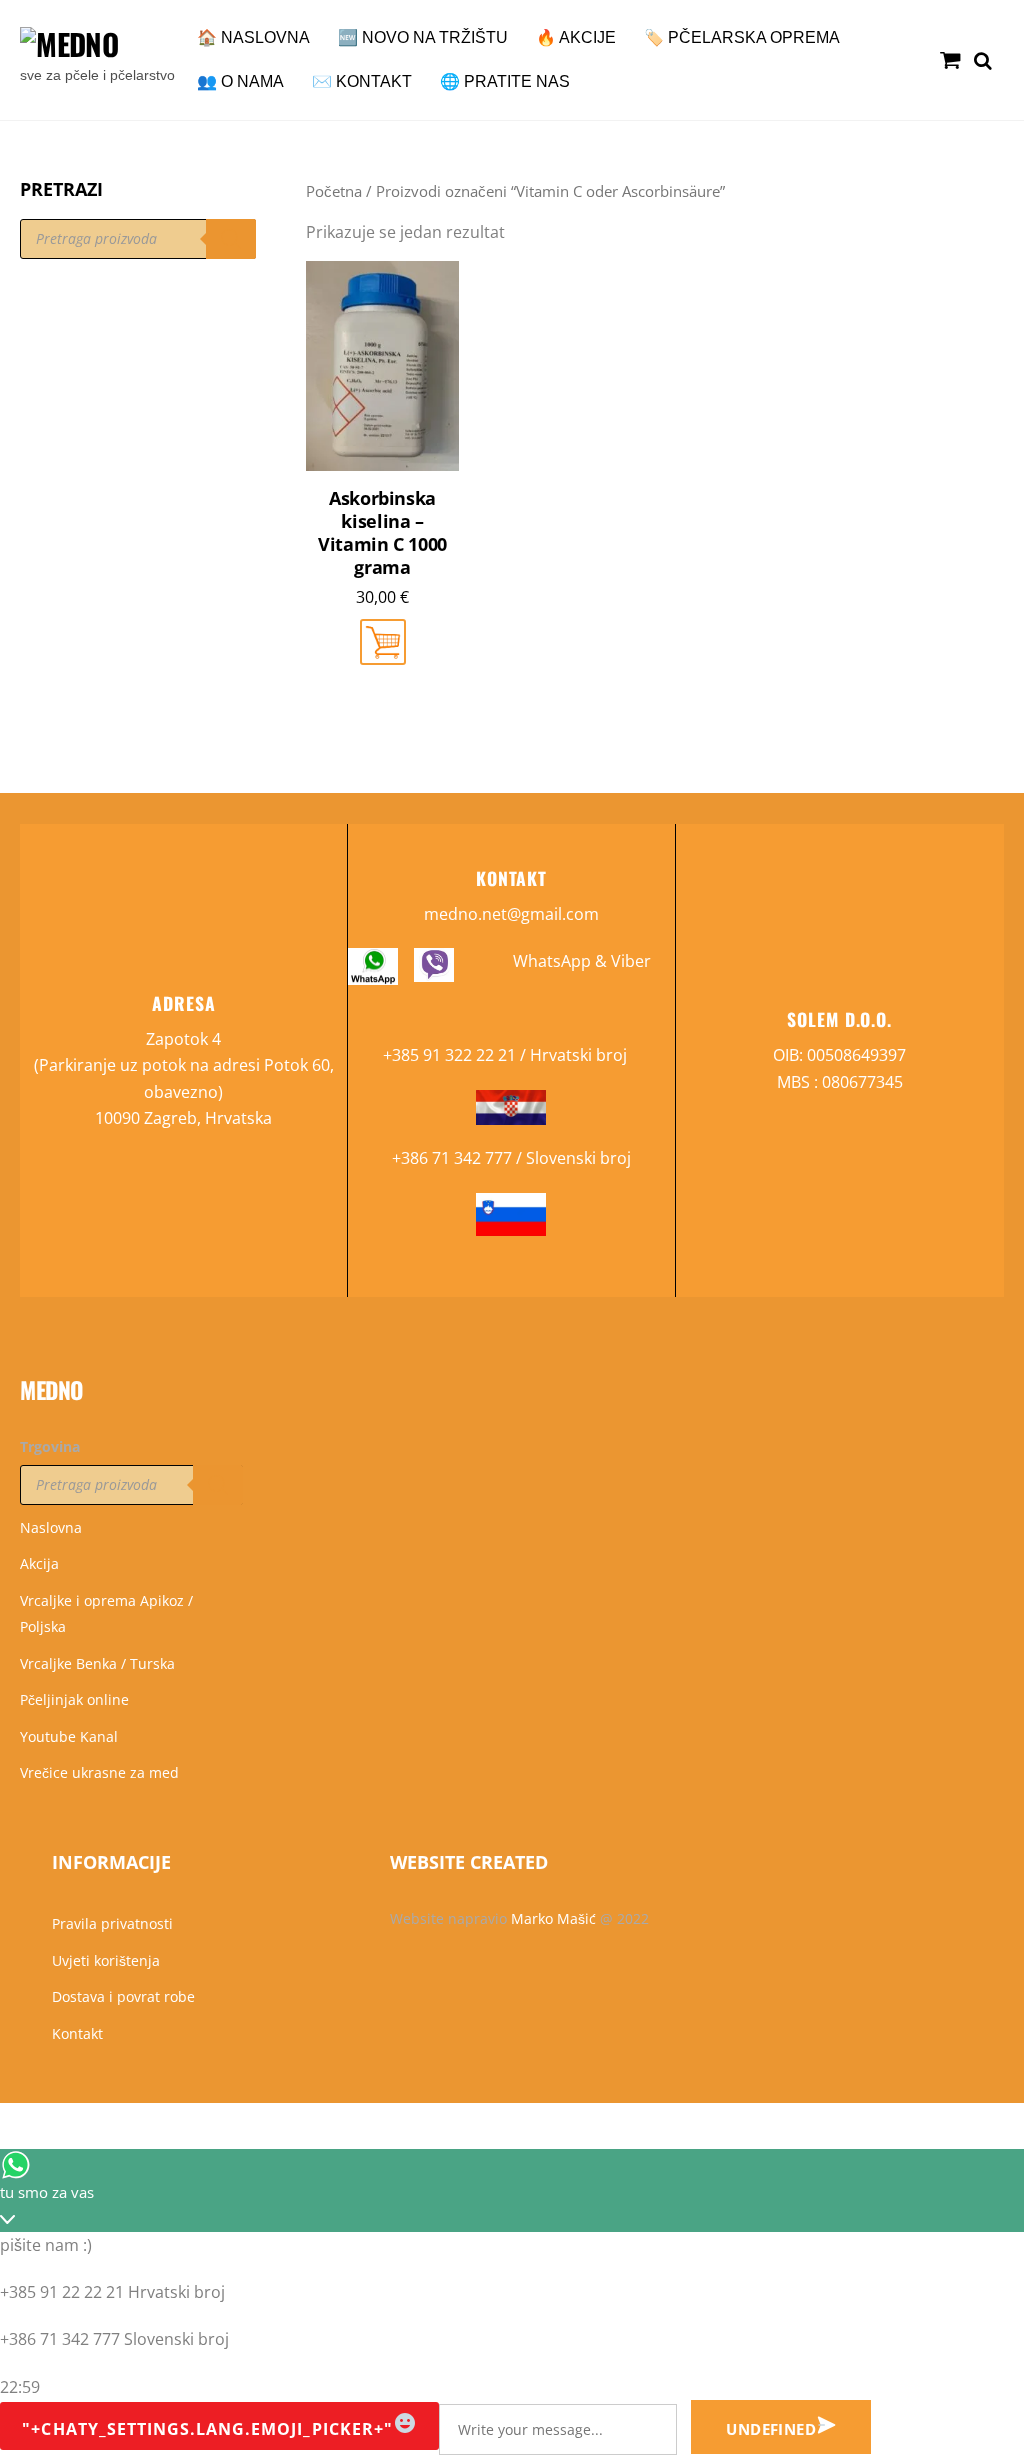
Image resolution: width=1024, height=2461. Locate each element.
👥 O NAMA (240, 81)
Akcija (39, 1563)
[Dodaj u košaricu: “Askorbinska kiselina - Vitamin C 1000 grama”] (383, 642)
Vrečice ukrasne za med (99, 1772)
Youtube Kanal (69, 1736)
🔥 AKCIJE (576, 37)
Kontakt (77, 2033)
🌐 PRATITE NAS (505, 81)
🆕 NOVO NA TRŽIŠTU (423, 37)
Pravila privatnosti (112, 1923)
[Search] (231, 239)
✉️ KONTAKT (362, 81)
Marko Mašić (553, 1918)
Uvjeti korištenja (106, 1960)
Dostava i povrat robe (123, 1996)
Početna (334, 191)
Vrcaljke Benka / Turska (97, 1663)
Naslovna (51, 1527)
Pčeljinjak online (74, 1699)
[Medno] (68, 44)
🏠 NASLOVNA (253, 37)
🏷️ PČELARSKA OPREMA (742, 37)
